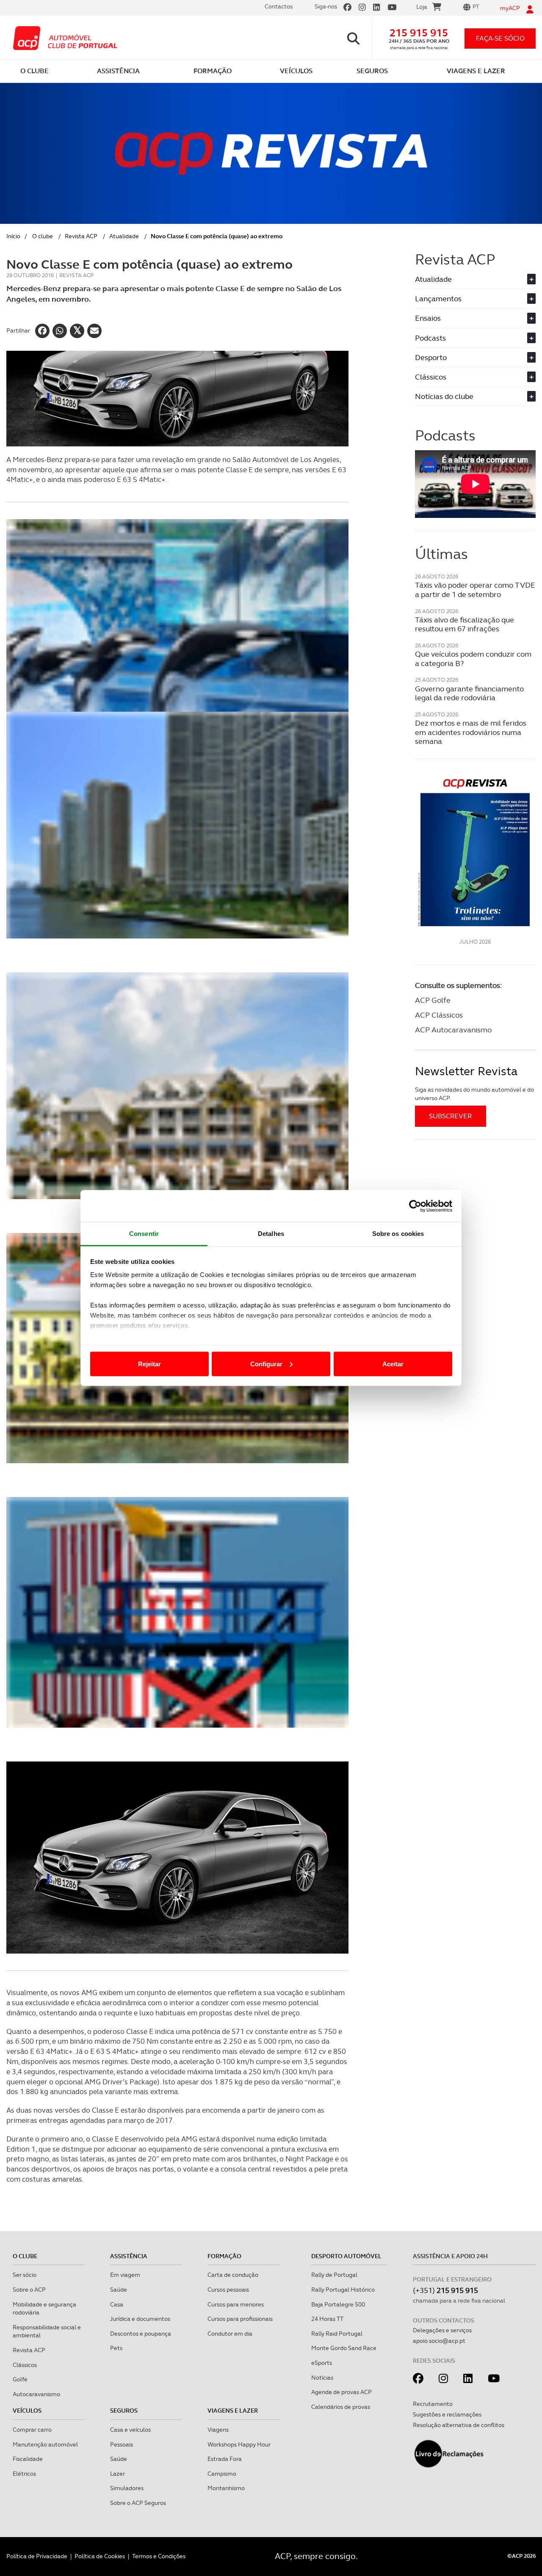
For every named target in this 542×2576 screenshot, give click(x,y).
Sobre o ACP (29, 2290)
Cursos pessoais (228, 2290)
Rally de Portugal (334, 2275)
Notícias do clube (474, 396)
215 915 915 (419, 33)
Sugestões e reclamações (447, 2414)
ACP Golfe (433, 1000)
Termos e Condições (159, 2556)
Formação (224, 2256)
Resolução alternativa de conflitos (459, 2425)
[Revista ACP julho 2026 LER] (475, 852)
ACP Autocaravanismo (453, 1030)
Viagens (218, 2430)
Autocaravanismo (36, 2394)
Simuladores (127, 2488)
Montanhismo (226, 2488)
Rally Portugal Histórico (343, 2290)
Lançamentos (474, 299)
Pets (116, 2348)
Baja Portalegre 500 (338, 2304)
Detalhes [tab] (271, 1234)
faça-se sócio (500, 38)
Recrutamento (433, 2404)
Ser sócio (25, 2275)
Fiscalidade (28, 2459)
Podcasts (474, 338)
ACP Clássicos (439, 1015)
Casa (117, 2304)
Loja (422, 7)
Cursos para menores (236, 2304)
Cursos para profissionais (240, 2319)
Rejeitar (149, 1364)
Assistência (129, 2256)
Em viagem (125, 2275)
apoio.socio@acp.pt (439, 2341)
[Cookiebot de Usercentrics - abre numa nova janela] (415, 1206)
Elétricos (24, 2474)
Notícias (322, 2378)
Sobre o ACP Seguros (138, 2503)
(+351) (445, 2290)
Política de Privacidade (37, 2556)
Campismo (222, 2474)
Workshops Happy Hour (239, 2444)
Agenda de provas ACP (342, 2392)
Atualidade (124, 236)
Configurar (266, 1364)
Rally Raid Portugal (337, 2334)
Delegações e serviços (442, 2330)
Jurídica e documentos (140, 2319)
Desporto (474, 357)
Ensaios (474, 318)
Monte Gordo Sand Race (344, 2348)
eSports (322, 2363)
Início (13, 236)
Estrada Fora (225, 2459)
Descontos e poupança (141, 2334)
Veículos (27, 2411)
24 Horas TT (327, 2319)
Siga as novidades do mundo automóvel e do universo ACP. (474, 1094)
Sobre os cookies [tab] (398, 1234)
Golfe (20, 2379)
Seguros (124, 2411)
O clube (43, 236)
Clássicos (474, 377)
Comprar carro (32, 2430)
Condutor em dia (230, 2334)
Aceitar (393, 1364)
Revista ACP (81, 236)
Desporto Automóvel (346, 2256)
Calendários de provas (341, 2407)
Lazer (118, 2474)
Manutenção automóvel (45, 2444)
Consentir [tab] (144, 1234)
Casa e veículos (130, 2430)
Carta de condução (233, 2275)
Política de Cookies (100, 2556)
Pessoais (122, 2444)
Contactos (279, 6)
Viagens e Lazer (233, 2411)
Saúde (119, 2290)
